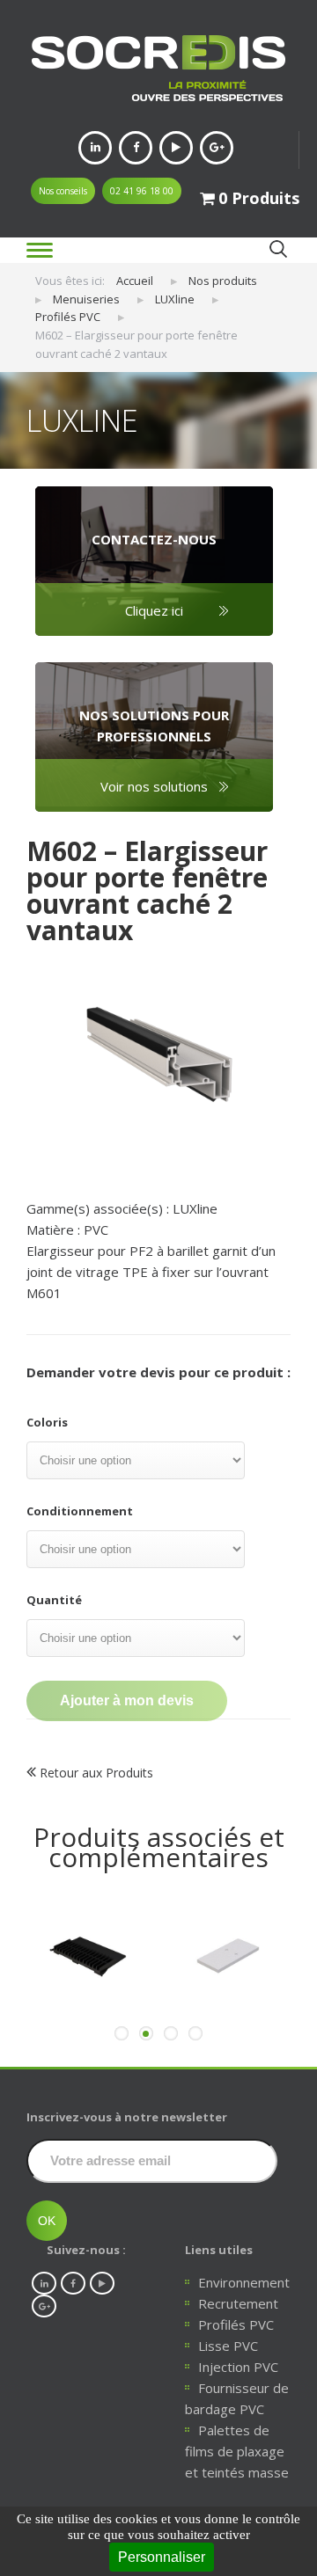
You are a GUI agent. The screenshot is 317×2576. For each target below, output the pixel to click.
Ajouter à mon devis (127, 1700)
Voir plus (88, 2041)
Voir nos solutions (154, 786)
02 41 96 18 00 (142, 191)
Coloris (47, 1422)
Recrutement (238, 2303)
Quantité (54, 1600)
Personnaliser (162, 2557)
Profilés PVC (236, 2324)
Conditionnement (80, 1511)
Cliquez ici (154, 610)
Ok (278, 249)
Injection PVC (238, 2367)
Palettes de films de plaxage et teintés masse (237, 2451)
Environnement (244, 2282)
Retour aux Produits (95, 1773)
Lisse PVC (228, 2346)
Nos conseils (63, 191)
